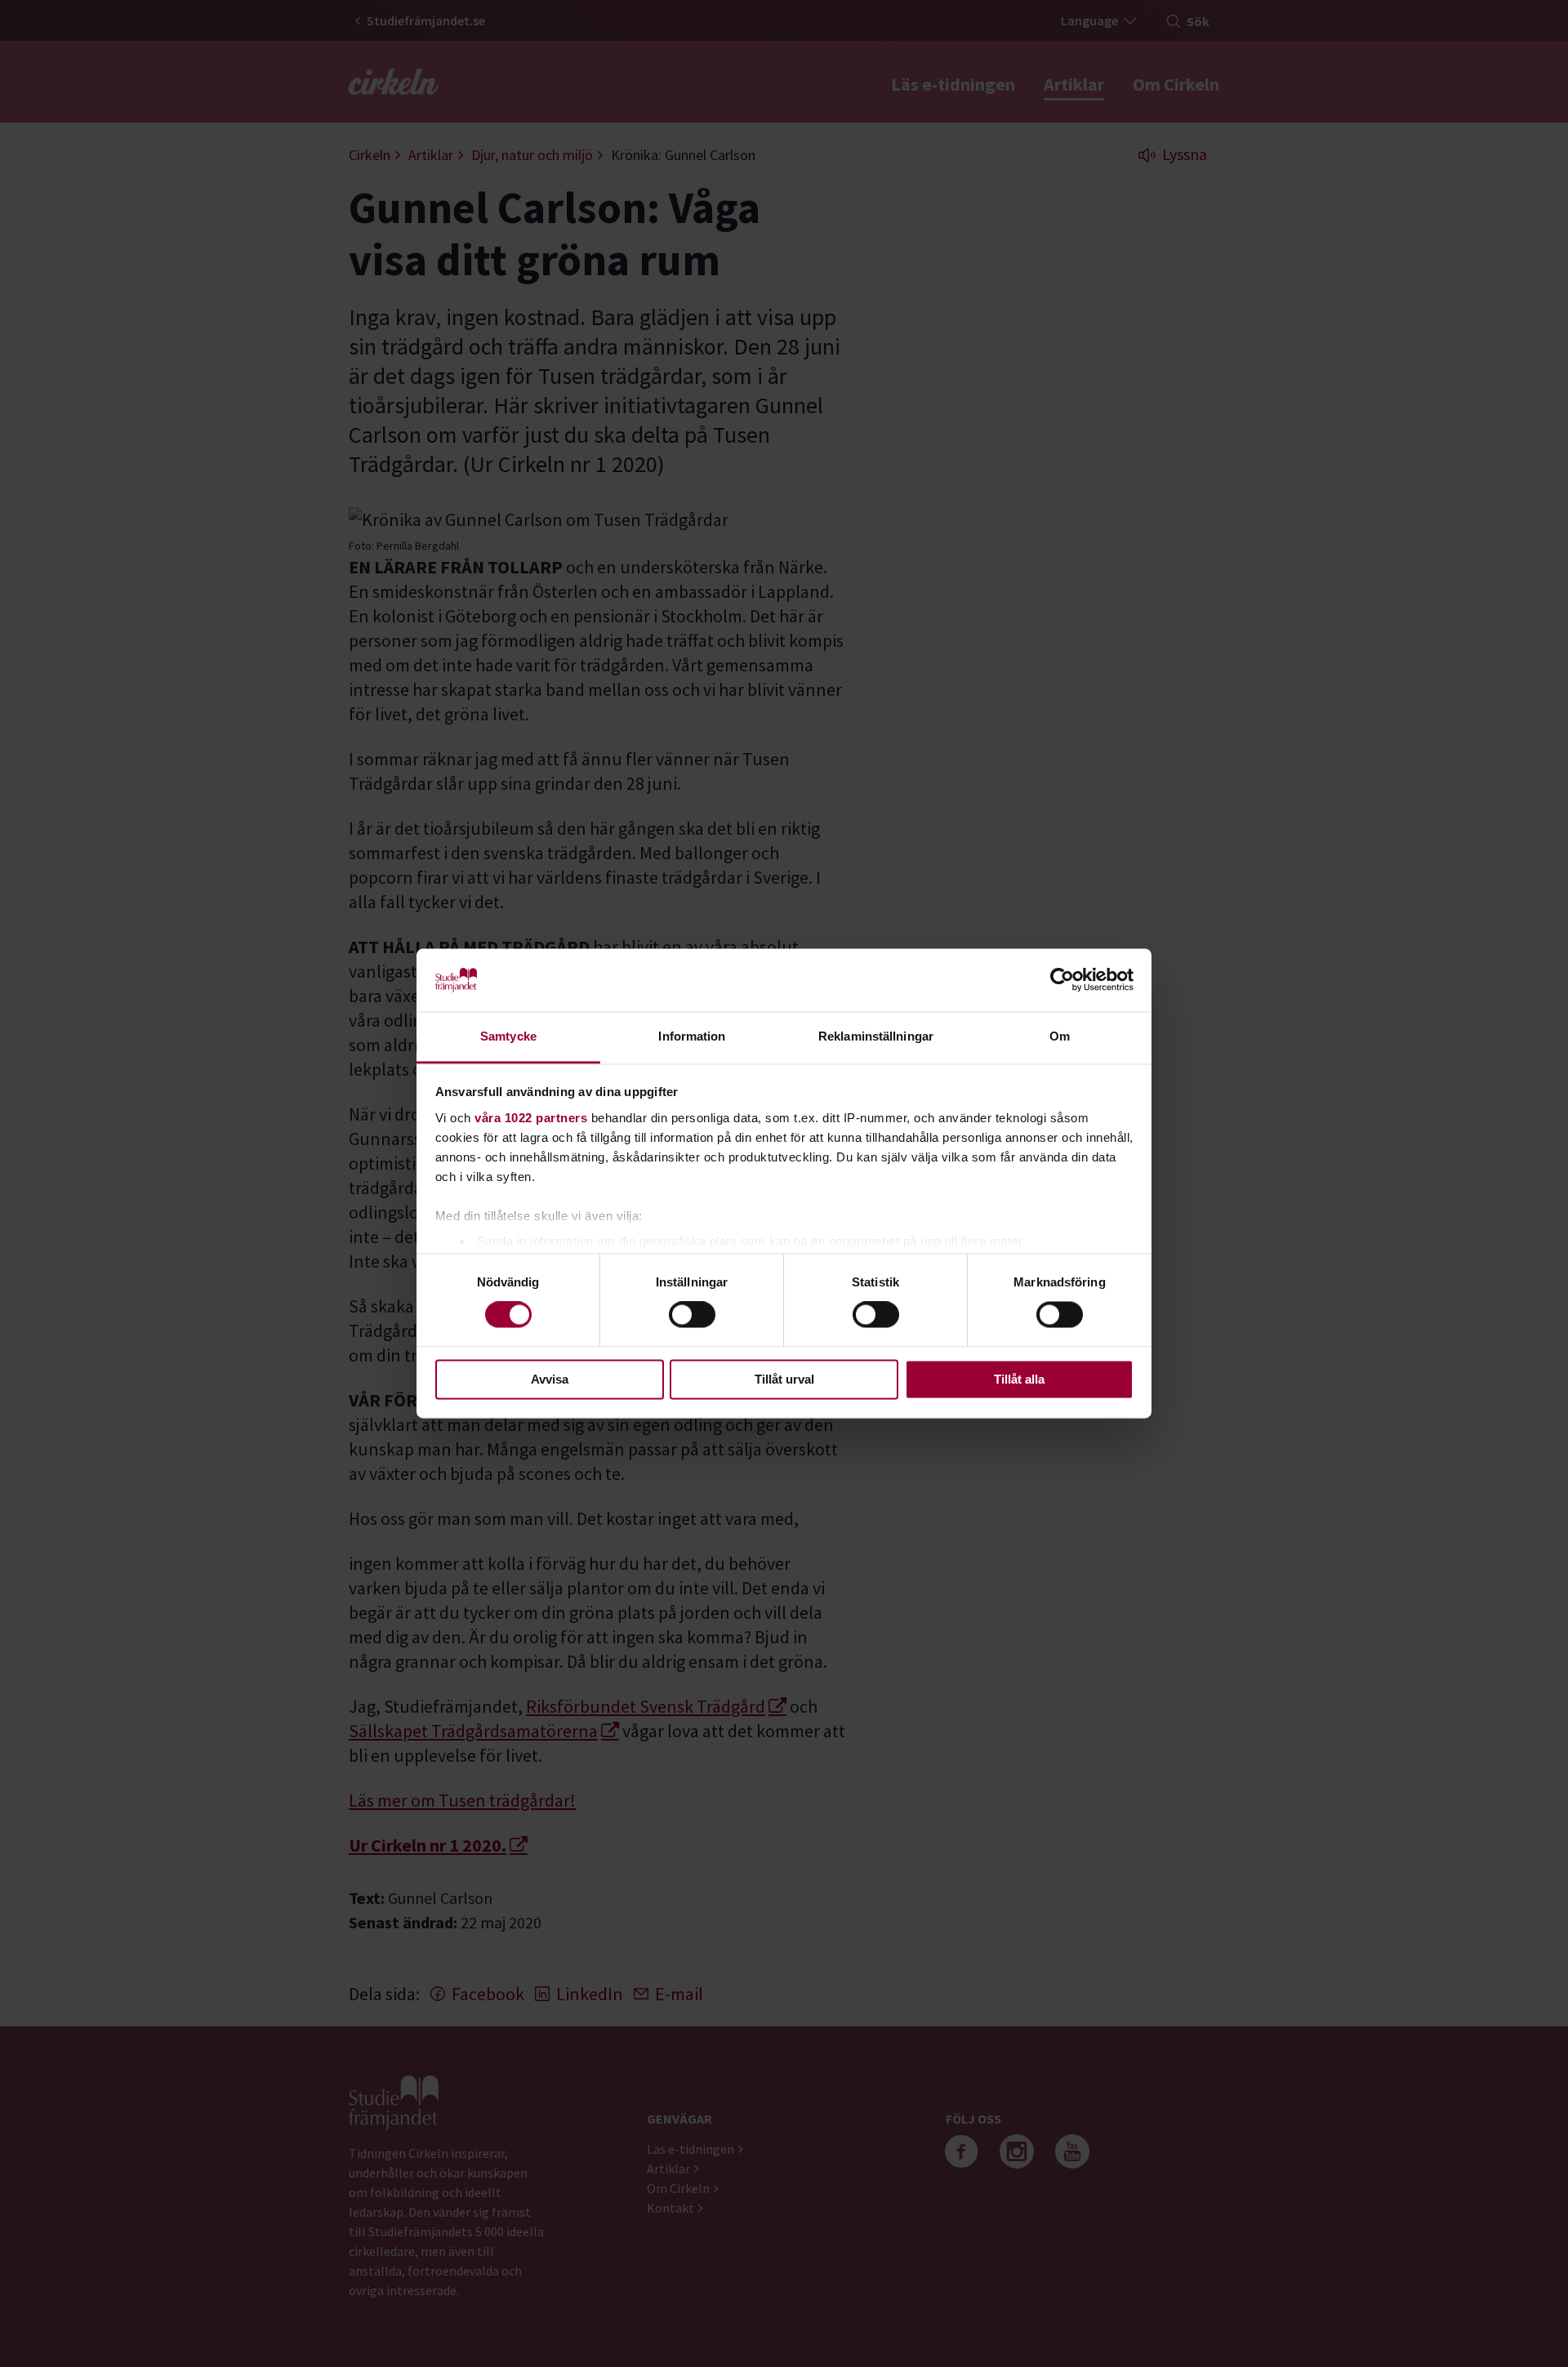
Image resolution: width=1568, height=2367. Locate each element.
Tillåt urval (784, 1379)
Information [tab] (692, 1036)
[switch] (692, 1315)
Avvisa (550, 1379)
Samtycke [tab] (508, 1036)
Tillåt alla (1019, 1379)
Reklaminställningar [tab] (876, 1036)
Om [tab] (1060, 1036)
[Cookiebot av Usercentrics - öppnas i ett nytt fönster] (1062, 980)
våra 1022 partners (531, 1118)
